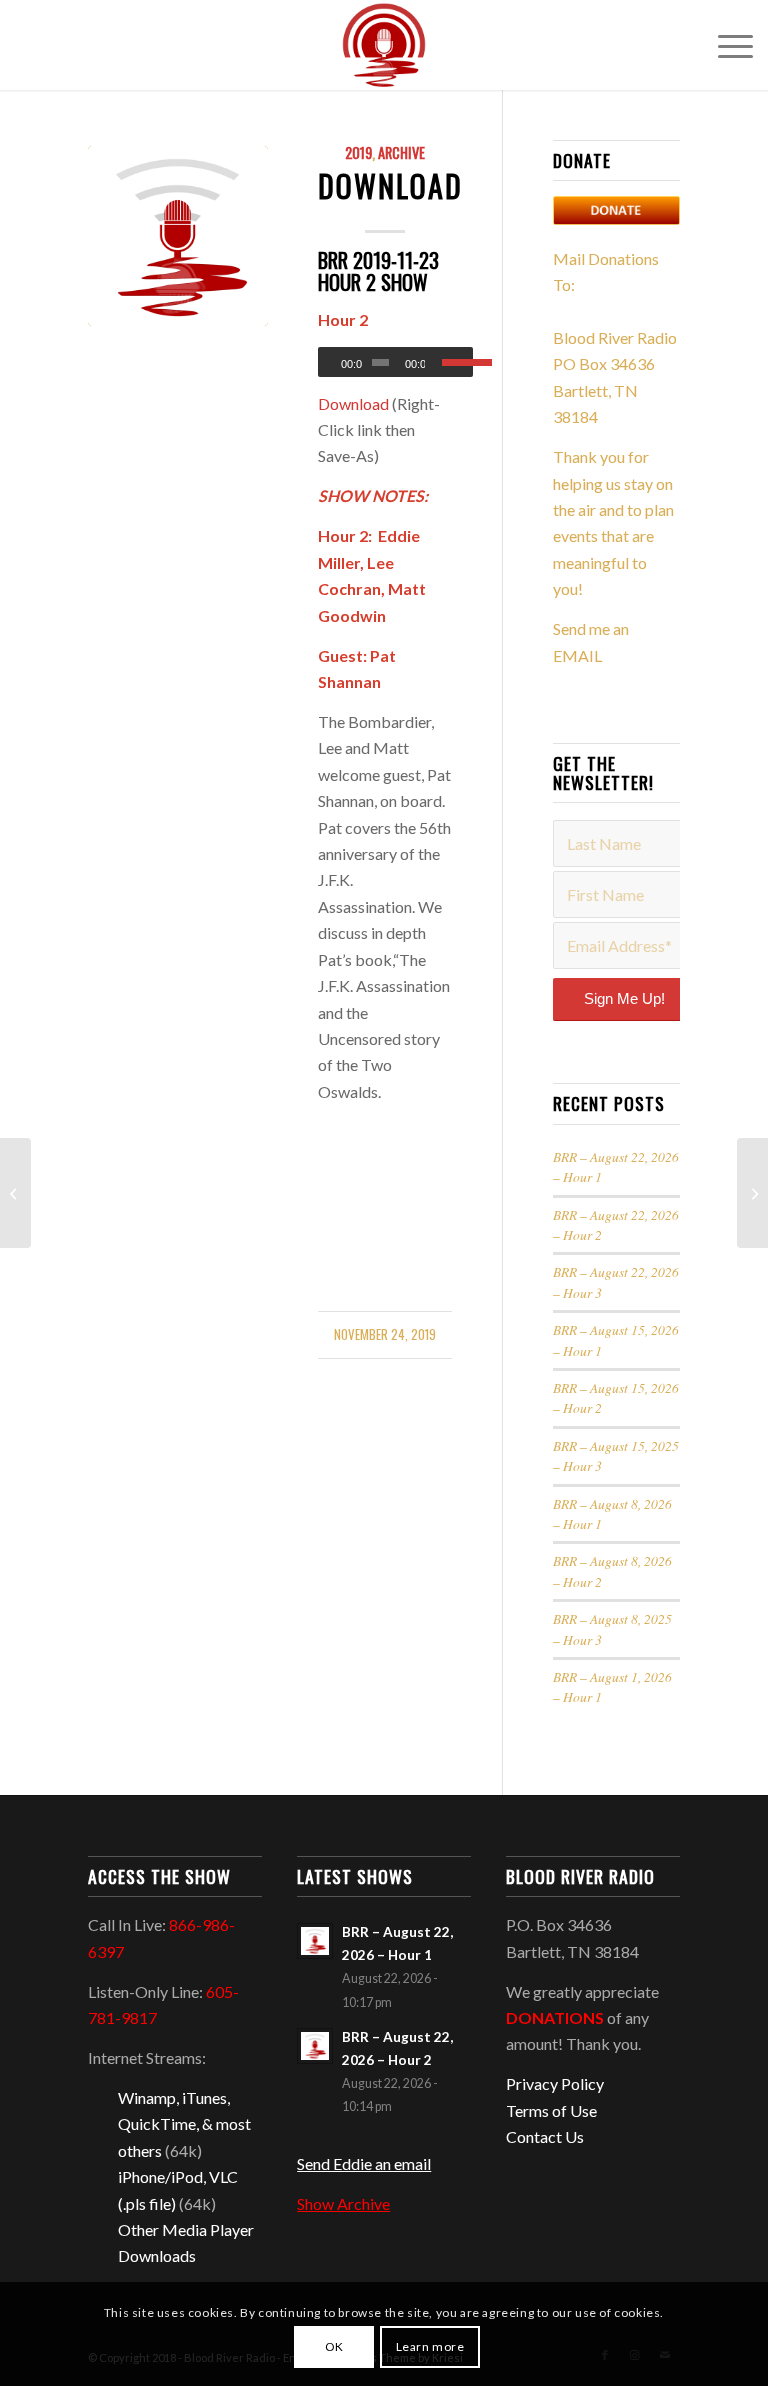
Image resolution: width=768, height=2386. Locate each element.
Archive (401, 152)
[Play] (334, 363)
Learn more (430, 2346)
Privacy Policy (555, 2083)
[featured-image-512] (178, 236)
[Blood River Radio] (384, 45)
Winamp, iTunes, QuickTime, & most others (184, 2124)
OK (334, 2346)
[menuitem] (725, 45)
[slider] (458, 362)
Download (390, 185)
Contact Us (545, 2136)
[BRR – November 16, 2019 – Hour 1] (15, 1193)
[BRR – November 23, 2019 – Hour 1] (752, 1193)
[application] (395, 362)
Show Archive (343, 2203)
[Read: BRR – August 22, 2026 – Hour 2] (315, 2046)
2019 (358, 152)
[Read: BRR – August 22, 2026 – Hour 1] (315, 1941)
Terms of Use (551, 2110)
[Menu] (725, 45)
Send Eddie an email (364, 2163)
